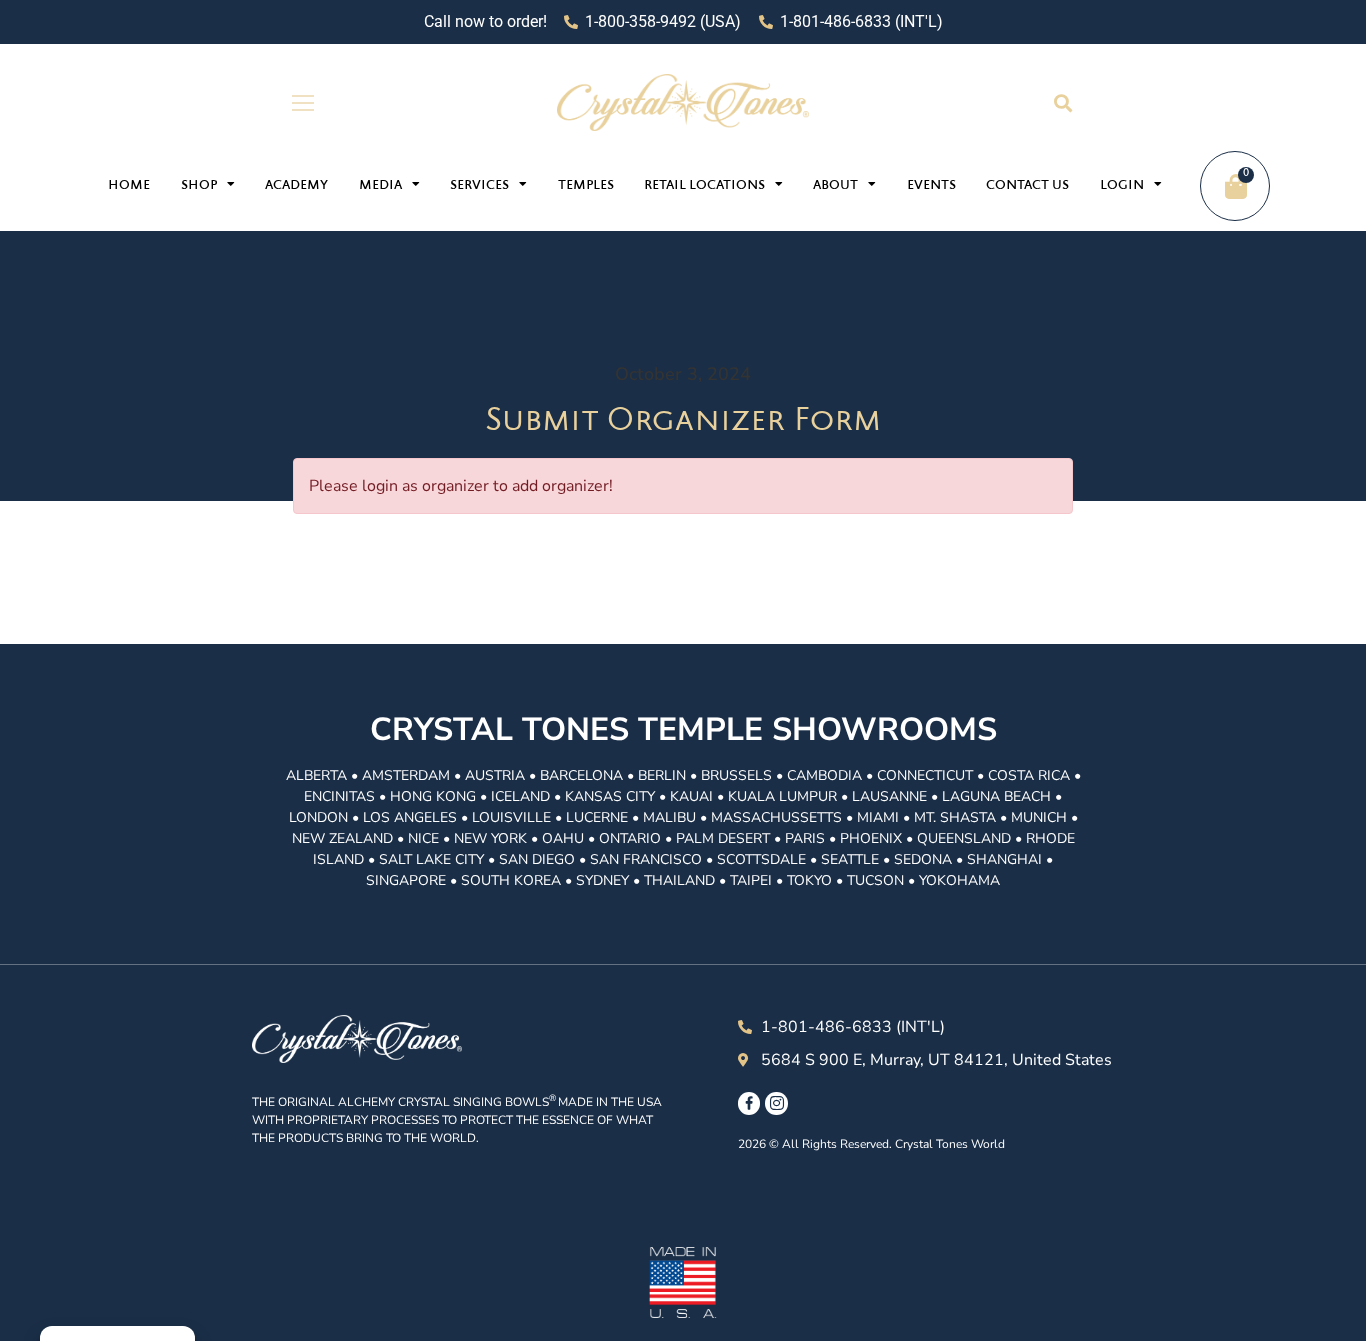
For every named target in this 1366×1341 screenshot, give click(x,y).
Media (380, 186)
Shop (199, 186)
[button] (1062, 102)
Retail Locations (704, 186)
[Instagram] (776, 1103)
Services (479, 186)
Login (1122, 186)
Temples (586, 186)
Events (931, 186)
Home (129, 186)
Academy (296, 186)
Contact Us (1027, 186)
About (835, 186)
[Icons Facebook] (749, 1103)
